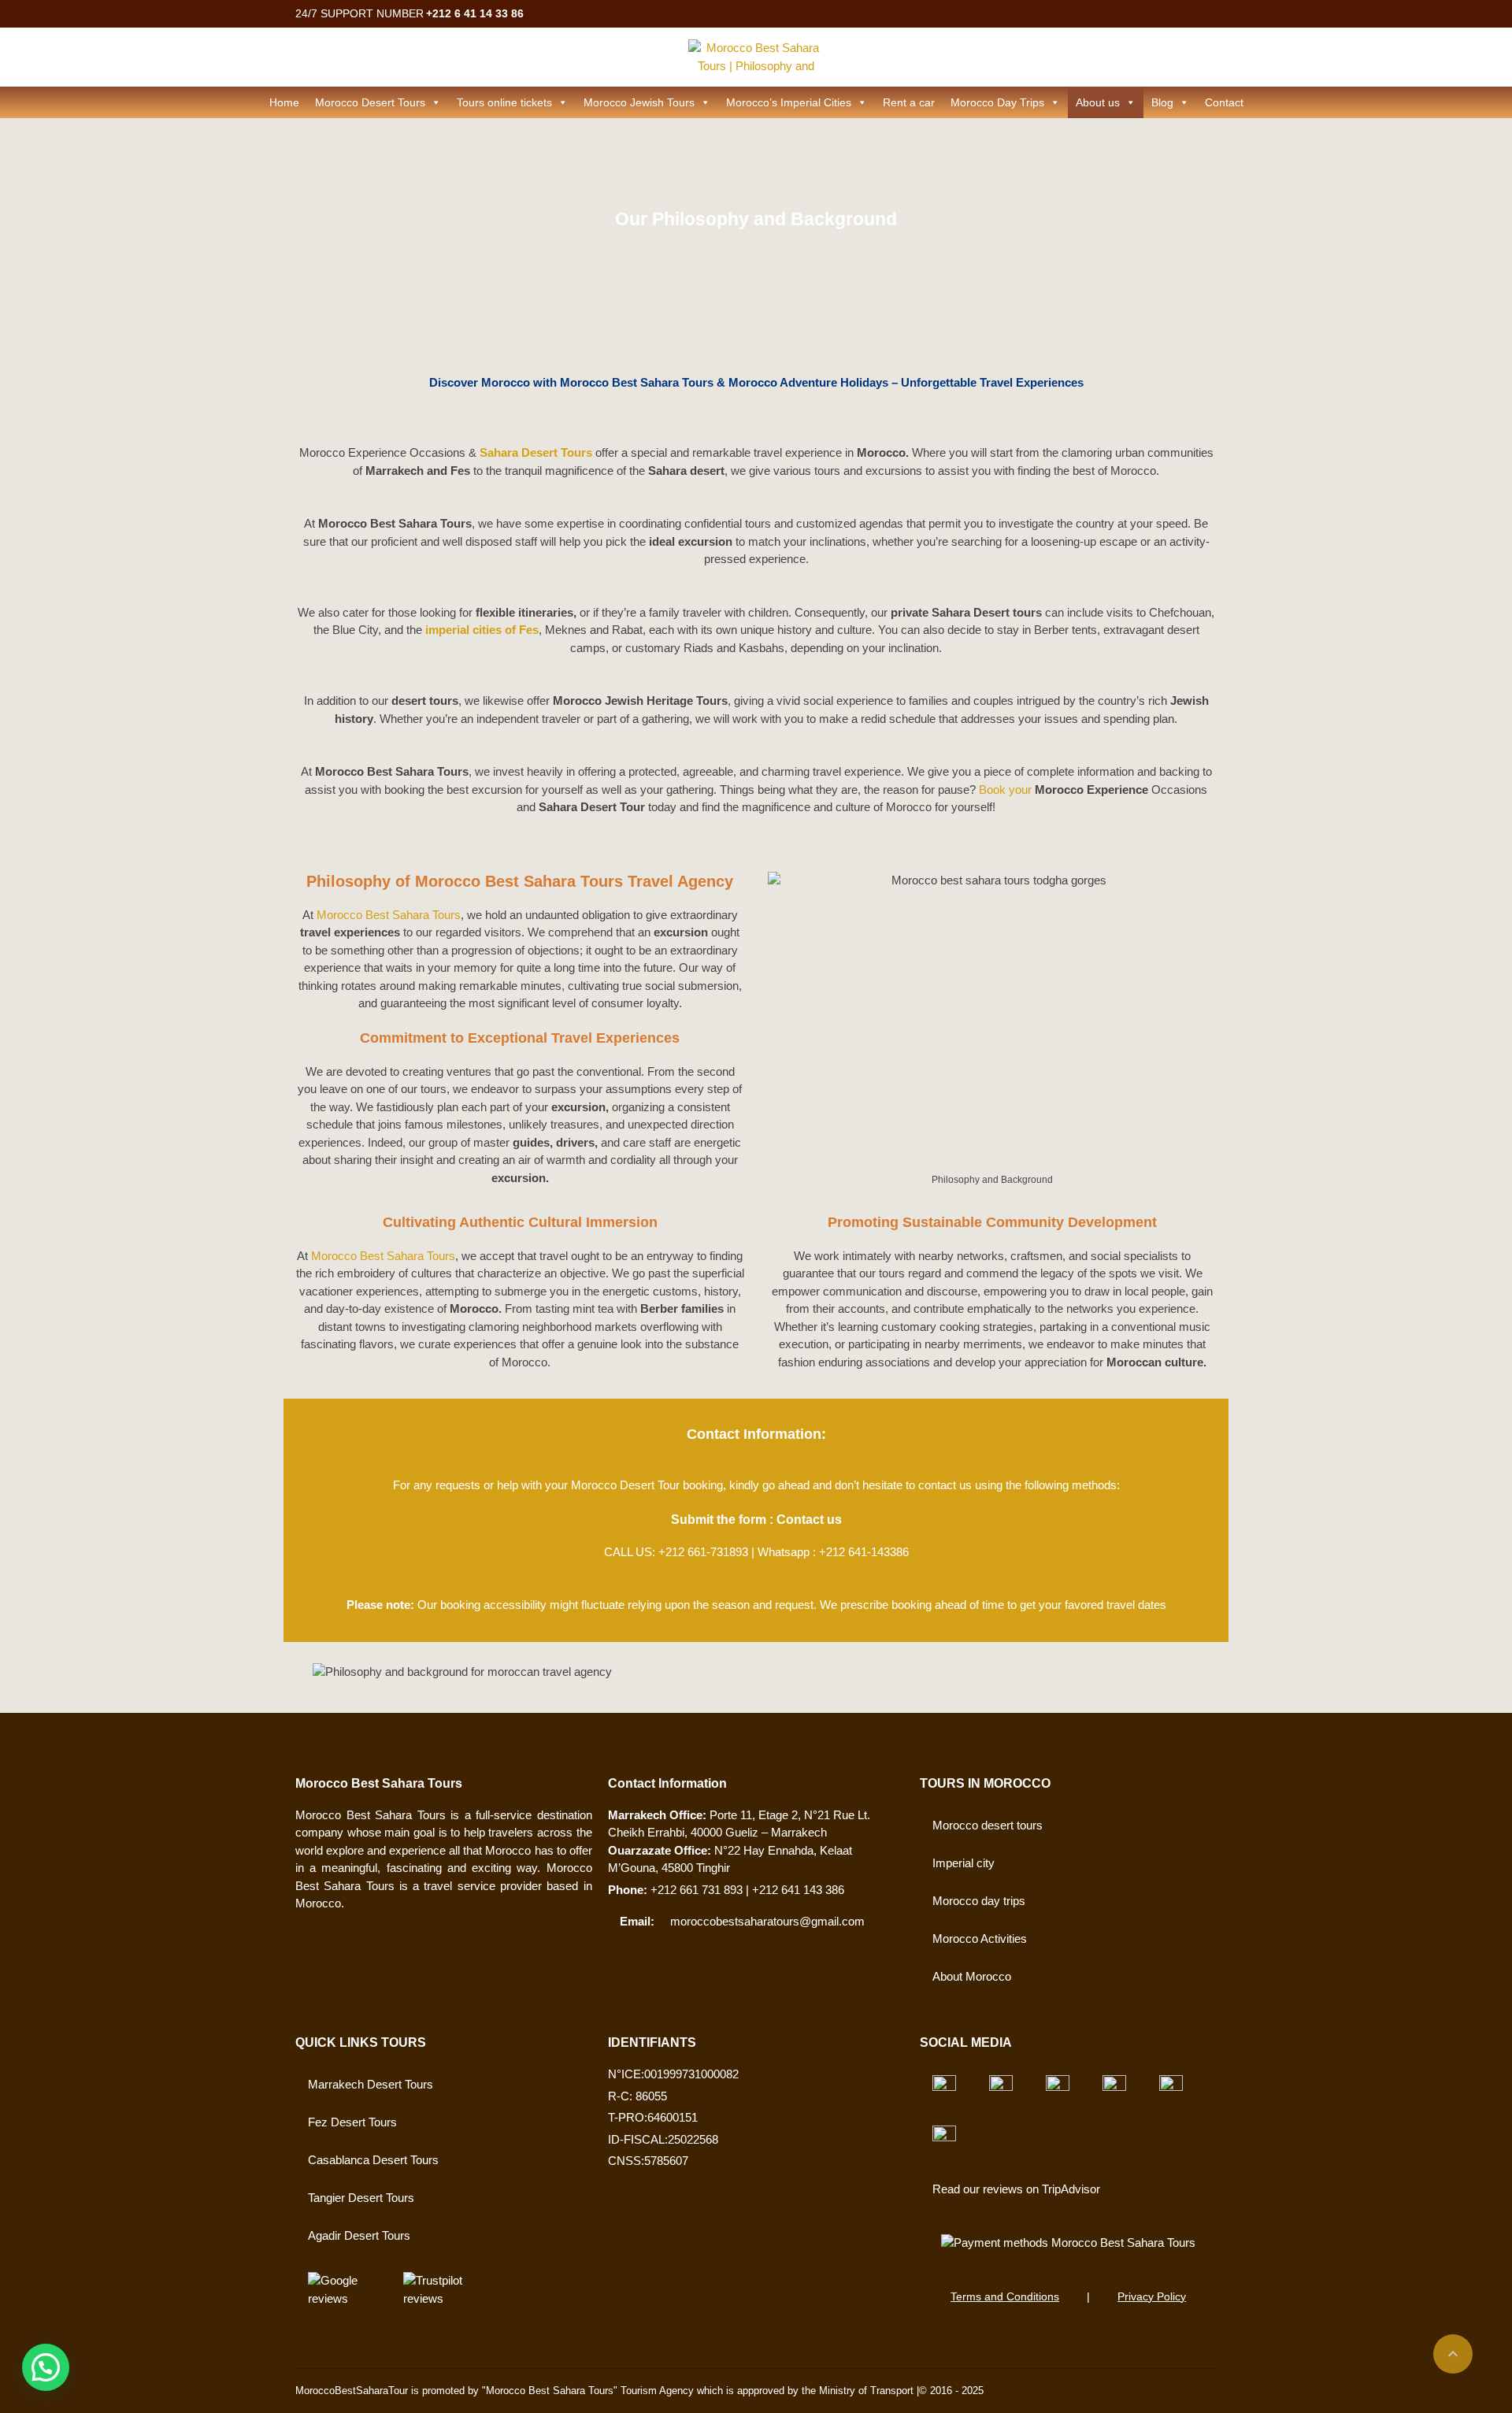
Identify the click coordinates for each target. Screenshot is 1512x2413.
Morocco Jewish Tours (639, 102)
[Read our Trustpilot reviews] (437, 2296)
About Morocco (972, 1976)
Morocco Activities (980, 1939)
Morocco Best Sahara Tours (389, 915)
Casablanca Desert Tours (373, 2160)
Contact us (809, 1520)
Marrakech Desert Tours (371, 2084)
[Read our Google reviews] (341, 2296)
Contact (1224, 102)
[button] (46, 2367)
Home (284, 102)
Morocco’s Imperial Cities (789, 102)
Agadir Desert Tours (359, 2235)
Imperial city (964, 1863)
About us (1098, 102)
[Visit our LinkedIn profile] (1114, 2087)
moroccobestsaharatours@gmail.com (767, 1921)
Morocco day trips (979, 1901)
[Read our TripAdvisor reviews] (944, 2087)
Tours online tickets (504, 102)
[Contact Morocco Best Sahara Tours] (1068, 2243)
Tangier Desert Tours (361, 2198)
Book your (1005, 790)
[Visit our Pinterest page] (944, 2137)
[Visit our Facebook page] (1001, 2087)
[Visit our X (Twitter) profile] (1058, 2087)
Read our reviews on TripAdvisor (1016, 2189)
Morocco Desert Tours (370, 102)
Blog (1162, 102)
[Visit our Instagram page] (1171, 2087)
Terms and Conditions (1005, 2296)
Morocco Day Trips (997, 102)
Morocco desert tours (988, 1825)
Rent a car (909, 102)
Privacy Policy (1152, 2296)
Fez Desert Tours (352, 2122)
